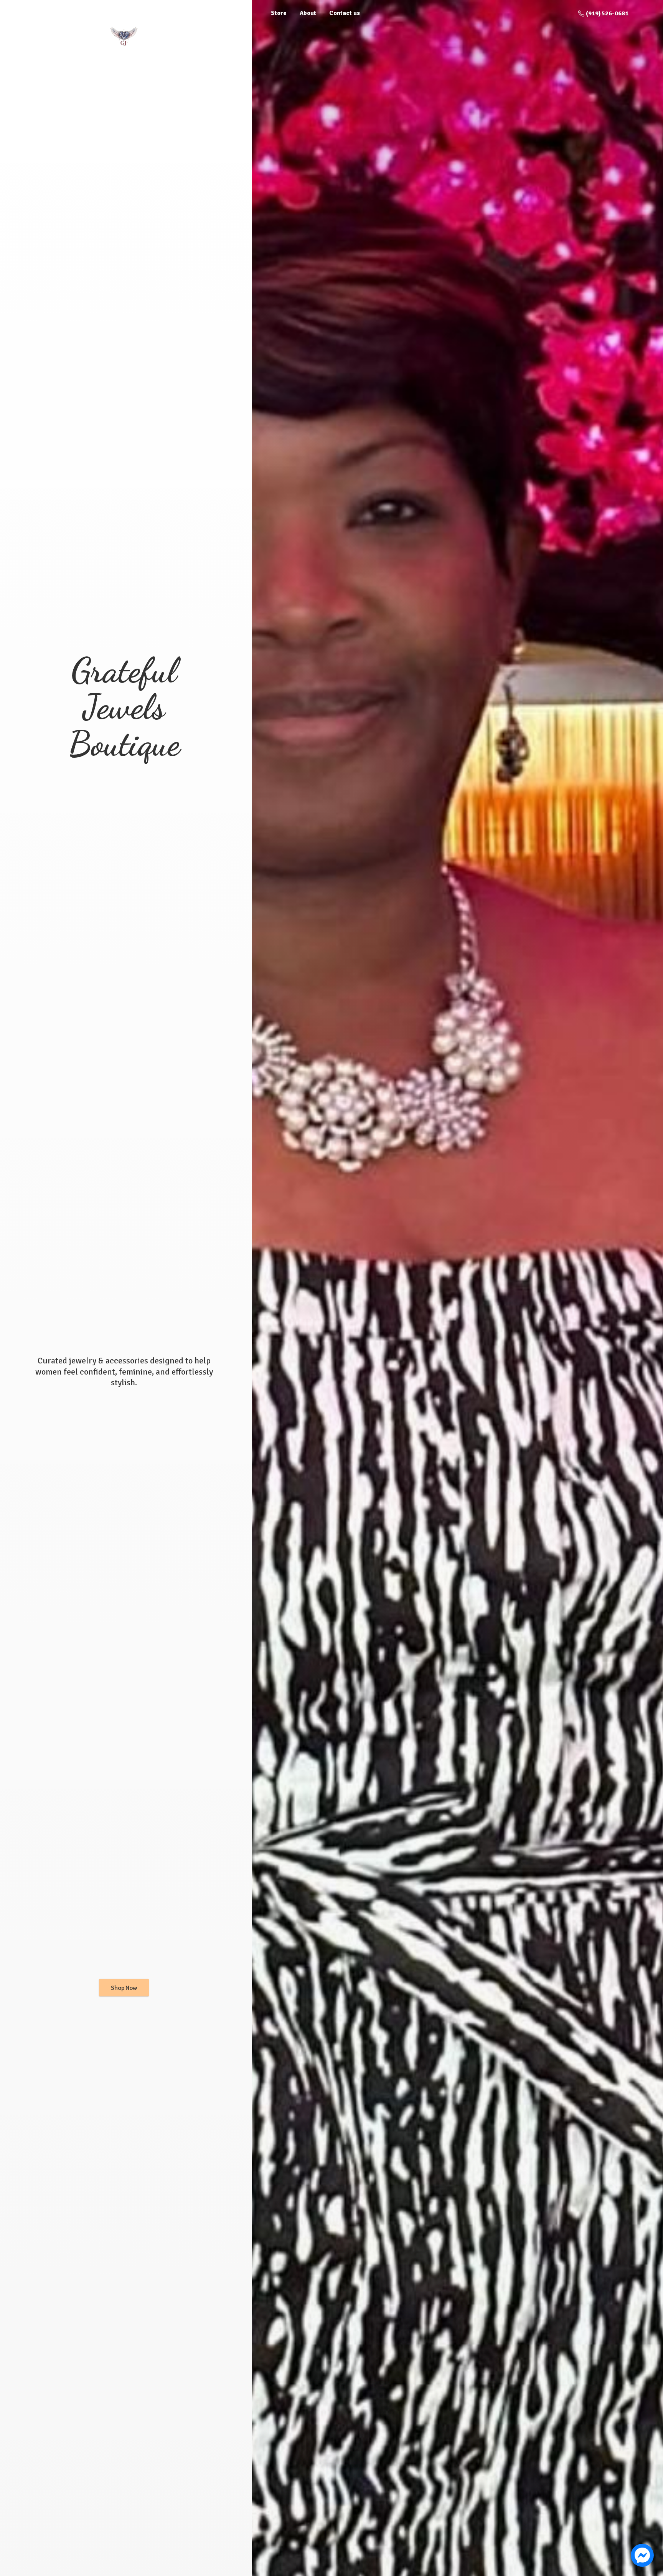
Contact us (345, 13)
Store (279, 13)
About (308, 13)
